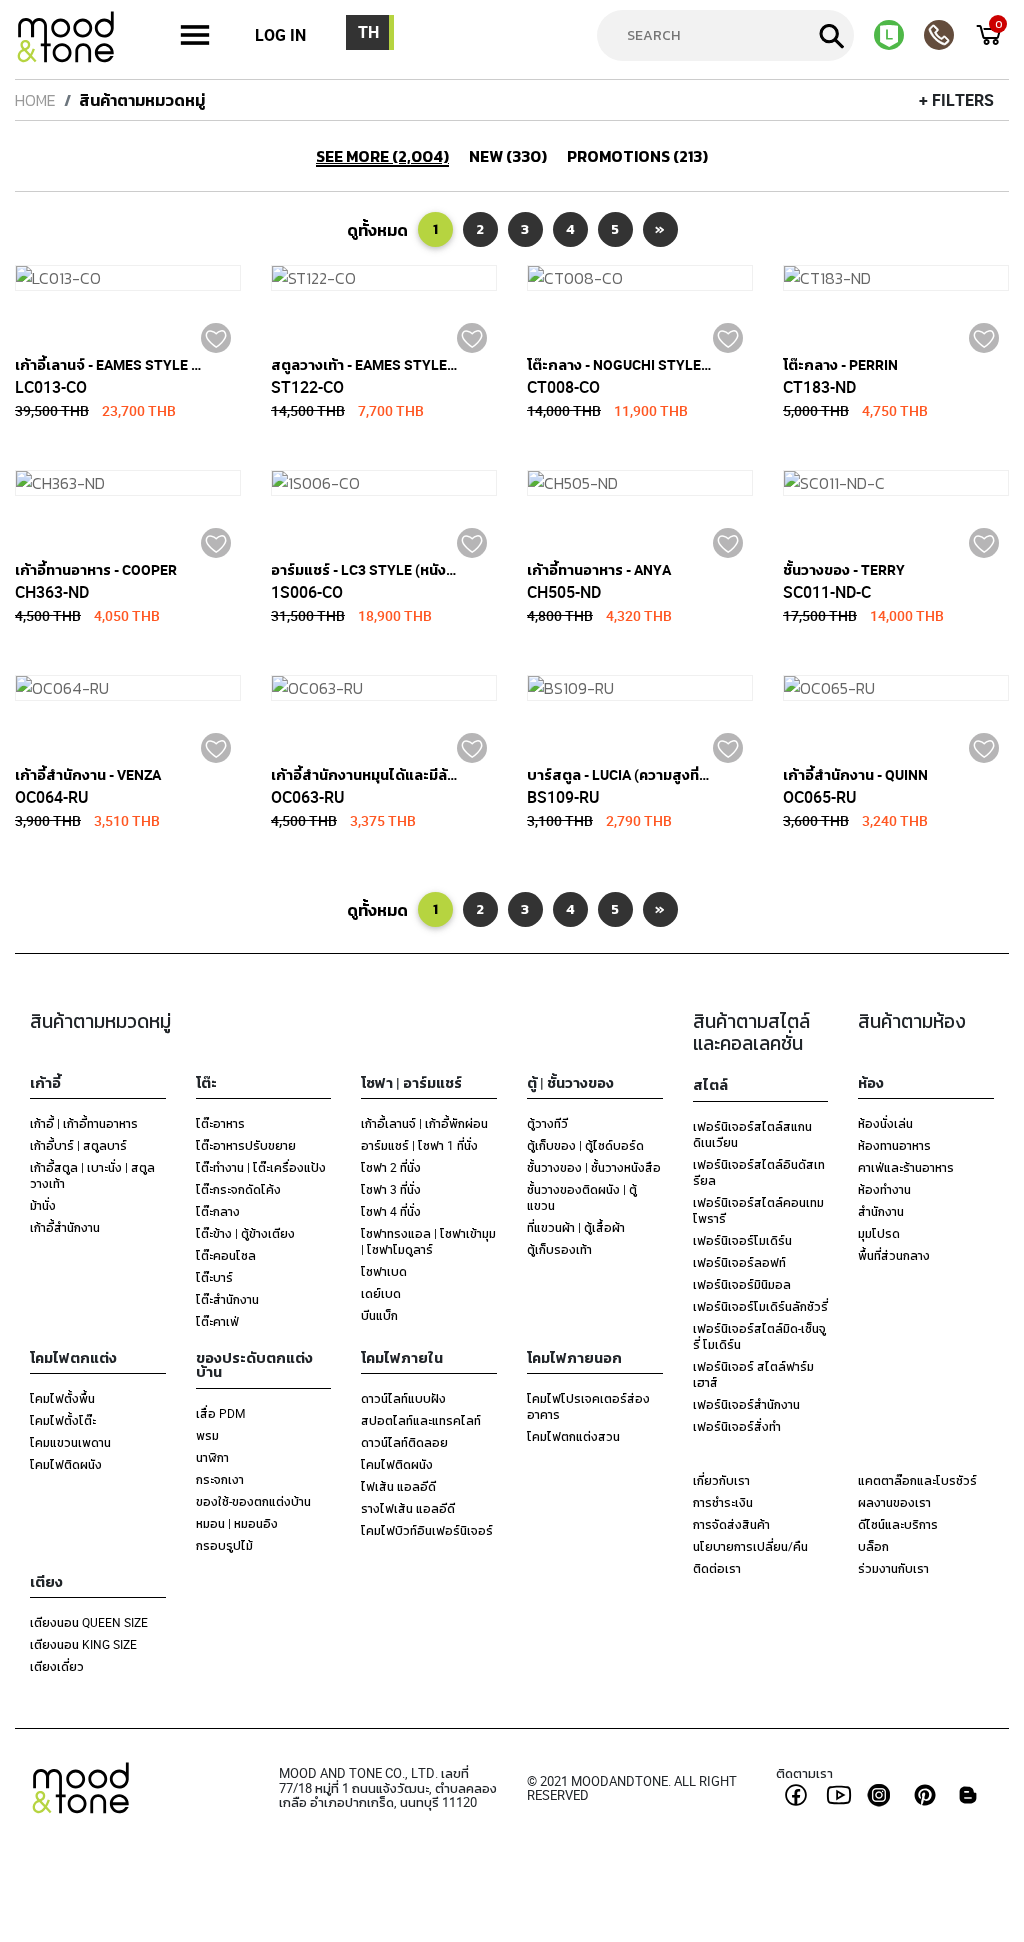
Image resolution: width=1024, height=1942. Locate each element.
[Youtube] (839, 1795)
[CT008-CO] (640, 278)
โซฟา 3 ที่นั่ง (391, 1189)
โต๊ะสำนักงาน (227, 1299)
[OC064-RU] (128, 688)
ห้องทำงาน (884, 1189)
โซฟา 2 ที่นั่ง (391, 1167)
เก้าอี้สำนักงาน (65, 1227)
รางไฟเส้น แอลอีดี (408, 1508)
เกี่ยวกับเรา (721, 1480)
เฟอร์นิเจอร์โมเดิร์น (742, 1240)
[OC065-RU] (896, 688)
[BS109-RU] (640, 688)
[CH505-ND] (640, 483)
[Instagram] (882, 1795)
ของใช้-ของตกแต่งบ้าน (253, 1501)
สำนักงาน (881, 1211)
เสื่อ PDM (220, 1413)
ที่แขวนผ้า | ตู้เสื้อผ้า (576, 1227)
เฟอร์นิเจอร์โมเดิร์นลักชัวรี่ (760, 1306)
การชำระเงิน (723, 1502)
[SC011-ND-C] (896, 483)
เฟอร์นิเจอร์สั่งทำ (737, 1426)
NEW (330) (508, 156)
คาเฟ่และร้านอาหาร (906, 1167)
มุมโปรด (879, 1233)
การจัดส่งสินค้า (731, 1524)
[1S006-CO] (384, 483)
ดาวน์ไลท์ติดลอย (404, 1442)
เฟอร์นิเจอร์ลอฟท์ (739, 1262)
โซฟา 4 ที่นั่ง (391, 1211)
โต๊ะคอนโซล (226, 1255)
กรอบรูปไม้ (224, 1545)
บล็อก (873, 1546)
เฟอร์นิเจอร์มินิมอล (742, 1284)
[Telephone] (949, 35)
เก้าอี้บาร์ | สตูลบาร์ (78, 1145)
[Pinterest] (925, 1795)
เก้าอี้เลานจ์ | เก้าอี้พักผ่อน (424, 1123)
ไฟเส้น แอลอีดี (398, 1486)
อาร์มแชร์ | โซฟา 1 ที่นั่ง (419, 1145)
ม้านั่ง (43, 1205)
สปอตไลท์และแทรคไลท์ (421, 1420)
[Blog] (968, 1795)
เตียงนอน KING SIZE (83, 1644)
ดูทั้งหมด (377, 230)
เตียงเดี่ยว (57, 1666)
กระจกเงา (220, 1479)
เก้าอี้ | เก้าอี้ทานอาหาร (84, 1123)
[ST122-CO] (384, 278)
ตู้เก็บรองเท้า (559, 1249)
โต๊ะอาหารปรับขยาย (246, 1145)
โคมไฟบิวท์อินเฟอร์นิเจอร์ (427, 1530)
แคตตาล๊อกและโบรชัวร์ (917, 1480)
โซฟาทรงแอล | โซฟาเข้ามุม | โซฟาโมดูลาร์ (428, 1241)
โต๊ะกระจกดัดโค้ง (238, 1189)
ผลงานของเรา (894, 1502)
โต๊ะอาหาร (220, 1123)
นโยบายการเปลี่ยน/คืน (750, 1546)
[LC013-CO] (128, 278)
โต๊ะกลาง (218, 1211)
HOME (35, 100)
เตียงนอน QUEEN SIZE (89, 1622)
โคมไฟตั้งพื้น (62, 1398)
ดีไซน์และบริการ (898, 1524)
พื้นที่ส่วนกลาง (894, 1255)
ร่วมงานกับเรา (893, 1568)
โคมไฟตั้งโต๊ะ (63, 1420)
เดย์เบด (381, 1293)
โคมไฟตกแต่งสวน (573, 1436)
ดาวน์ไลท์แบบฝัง (403, 1398)
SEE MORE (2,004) (382, 157)
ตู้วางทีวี (547, 1123)
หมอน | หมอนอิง (237, 1523)
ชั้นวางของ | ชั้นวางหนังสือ (594, 1167)
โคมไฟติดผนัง (66, 1464)
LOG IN (280, 35)
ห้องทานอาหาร (894, 1145)
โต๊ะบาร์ (214, 1277)
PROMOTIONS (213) (637, 156)
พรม (207, 1435)
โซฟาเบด (384, 1271)
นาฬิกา (212, 1457)
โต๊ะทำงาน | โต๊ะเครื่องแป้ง (261, 1167)
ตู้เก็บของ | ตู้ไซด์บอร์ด (585, 1145)
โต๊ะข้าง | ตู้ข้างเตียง (245, 1233)
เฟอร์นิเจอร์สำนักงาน (746, 1404)
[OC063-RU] (384, 688)
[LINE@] (899, 35)
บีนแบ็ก (379, 1315)
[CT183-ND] (896, 278)
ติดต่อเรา (717, 1568)
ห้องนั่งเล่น (885, 1123)
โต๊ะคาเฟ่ (217, 1321)
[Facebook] (796, 1795)
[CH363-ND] (128, 483)
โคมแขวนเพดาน (70, 1442)
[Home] (75, 40)
